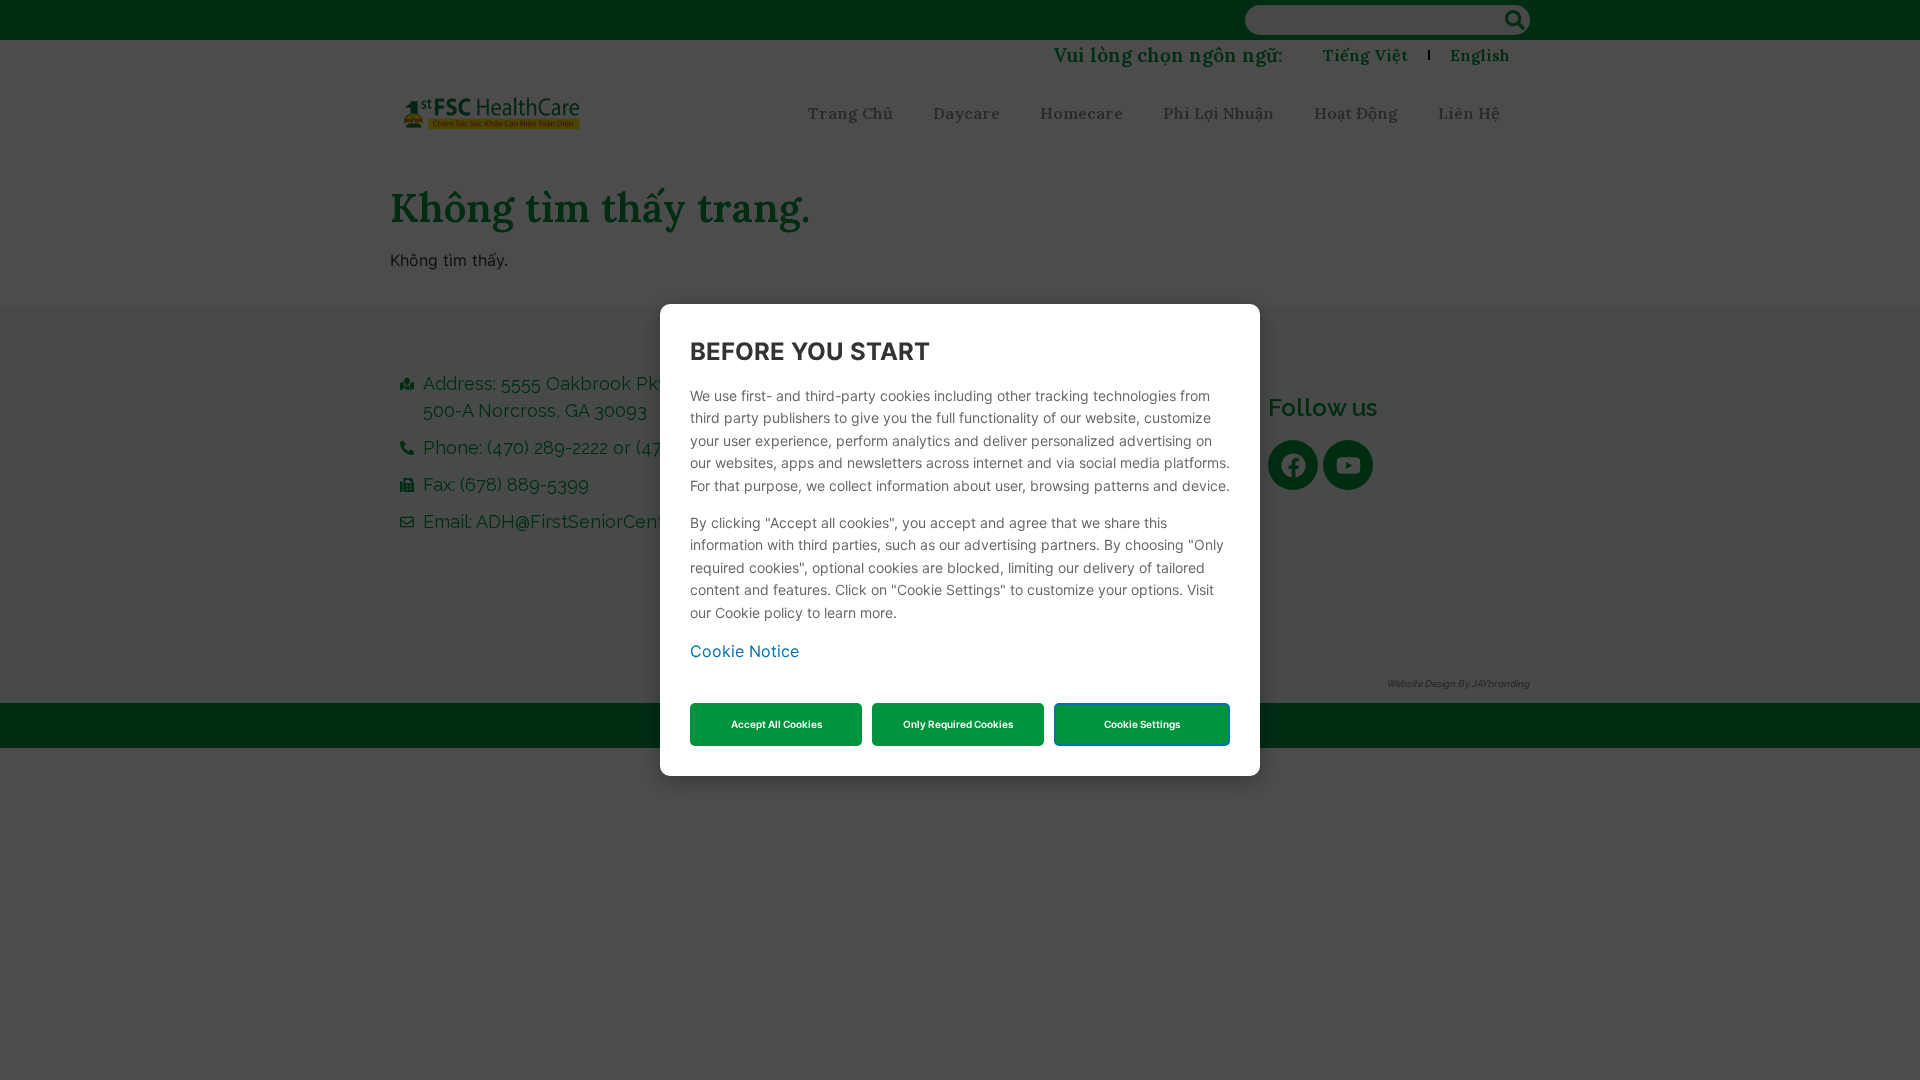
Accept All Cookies (776, 724)
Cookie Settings (1142, 724)
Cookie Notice (744, 651)
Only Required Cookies (958, 724)
